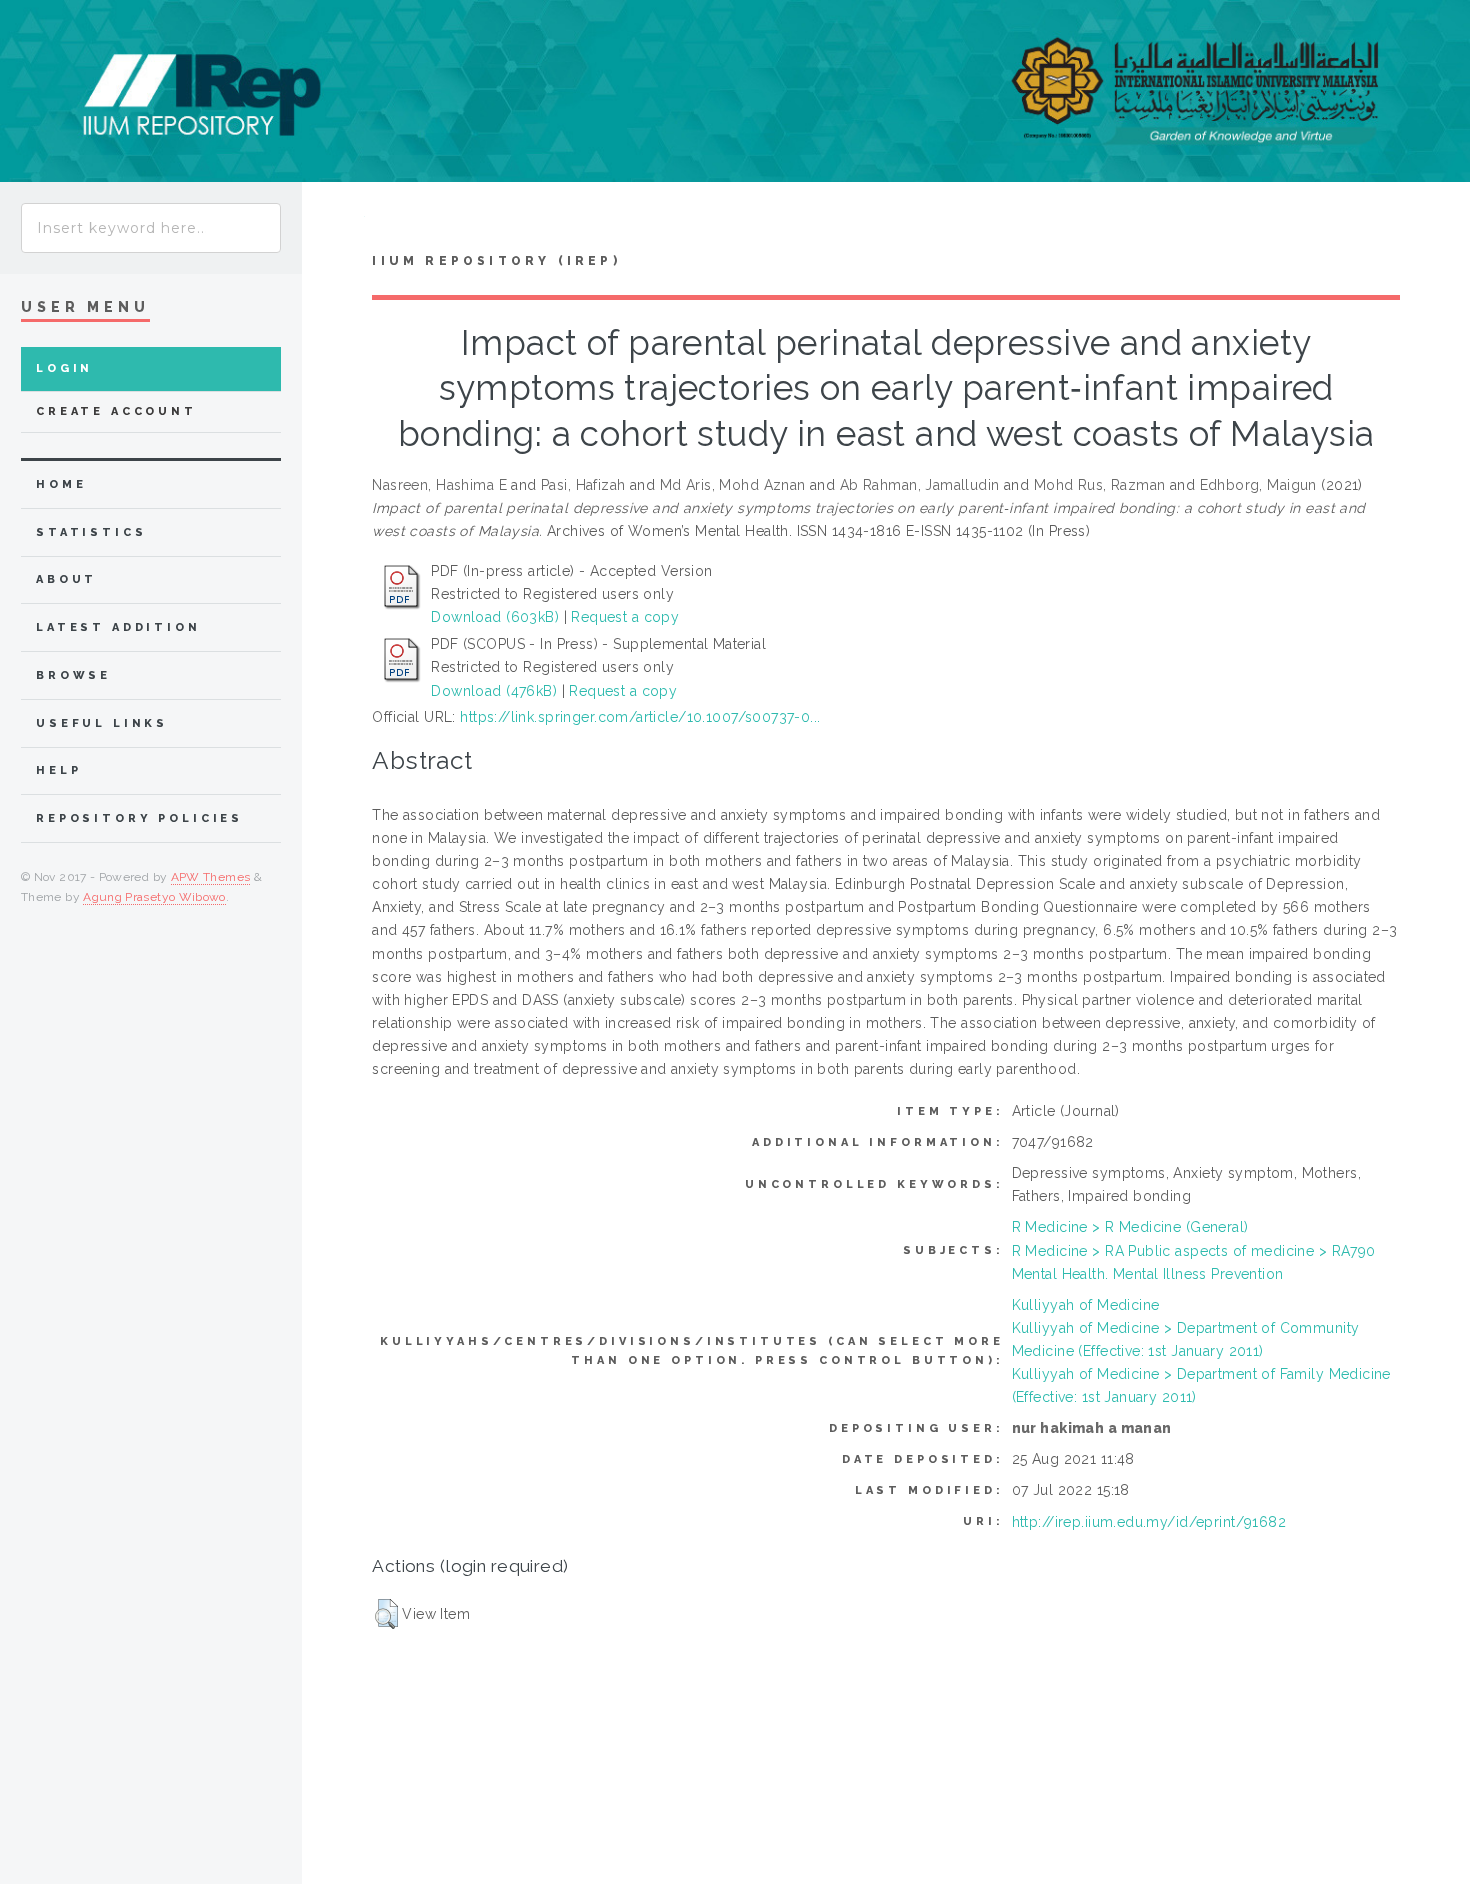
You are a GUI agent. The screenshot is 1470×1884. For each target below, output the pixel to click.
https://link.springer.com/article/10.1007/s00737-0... (640, 717)
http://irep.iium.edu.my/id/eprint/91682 (1149, 1522)
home (61, 484)
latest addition (118, 627)
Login (64, 368)
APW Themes (211, 877)
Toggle (333, 221)
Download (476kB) (494, 691)
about (66, 579)
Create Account (116, 411)
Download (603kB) (495, 617)
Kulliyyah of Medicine (1086, 1305)
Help (58, 770)
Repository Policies (139, 818)
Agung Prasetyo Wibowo (154, 897)
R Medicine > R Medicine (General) (1130, 1227)
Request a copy (625, 617)
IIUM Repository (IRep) (496, 261)
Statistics (91, 532)
